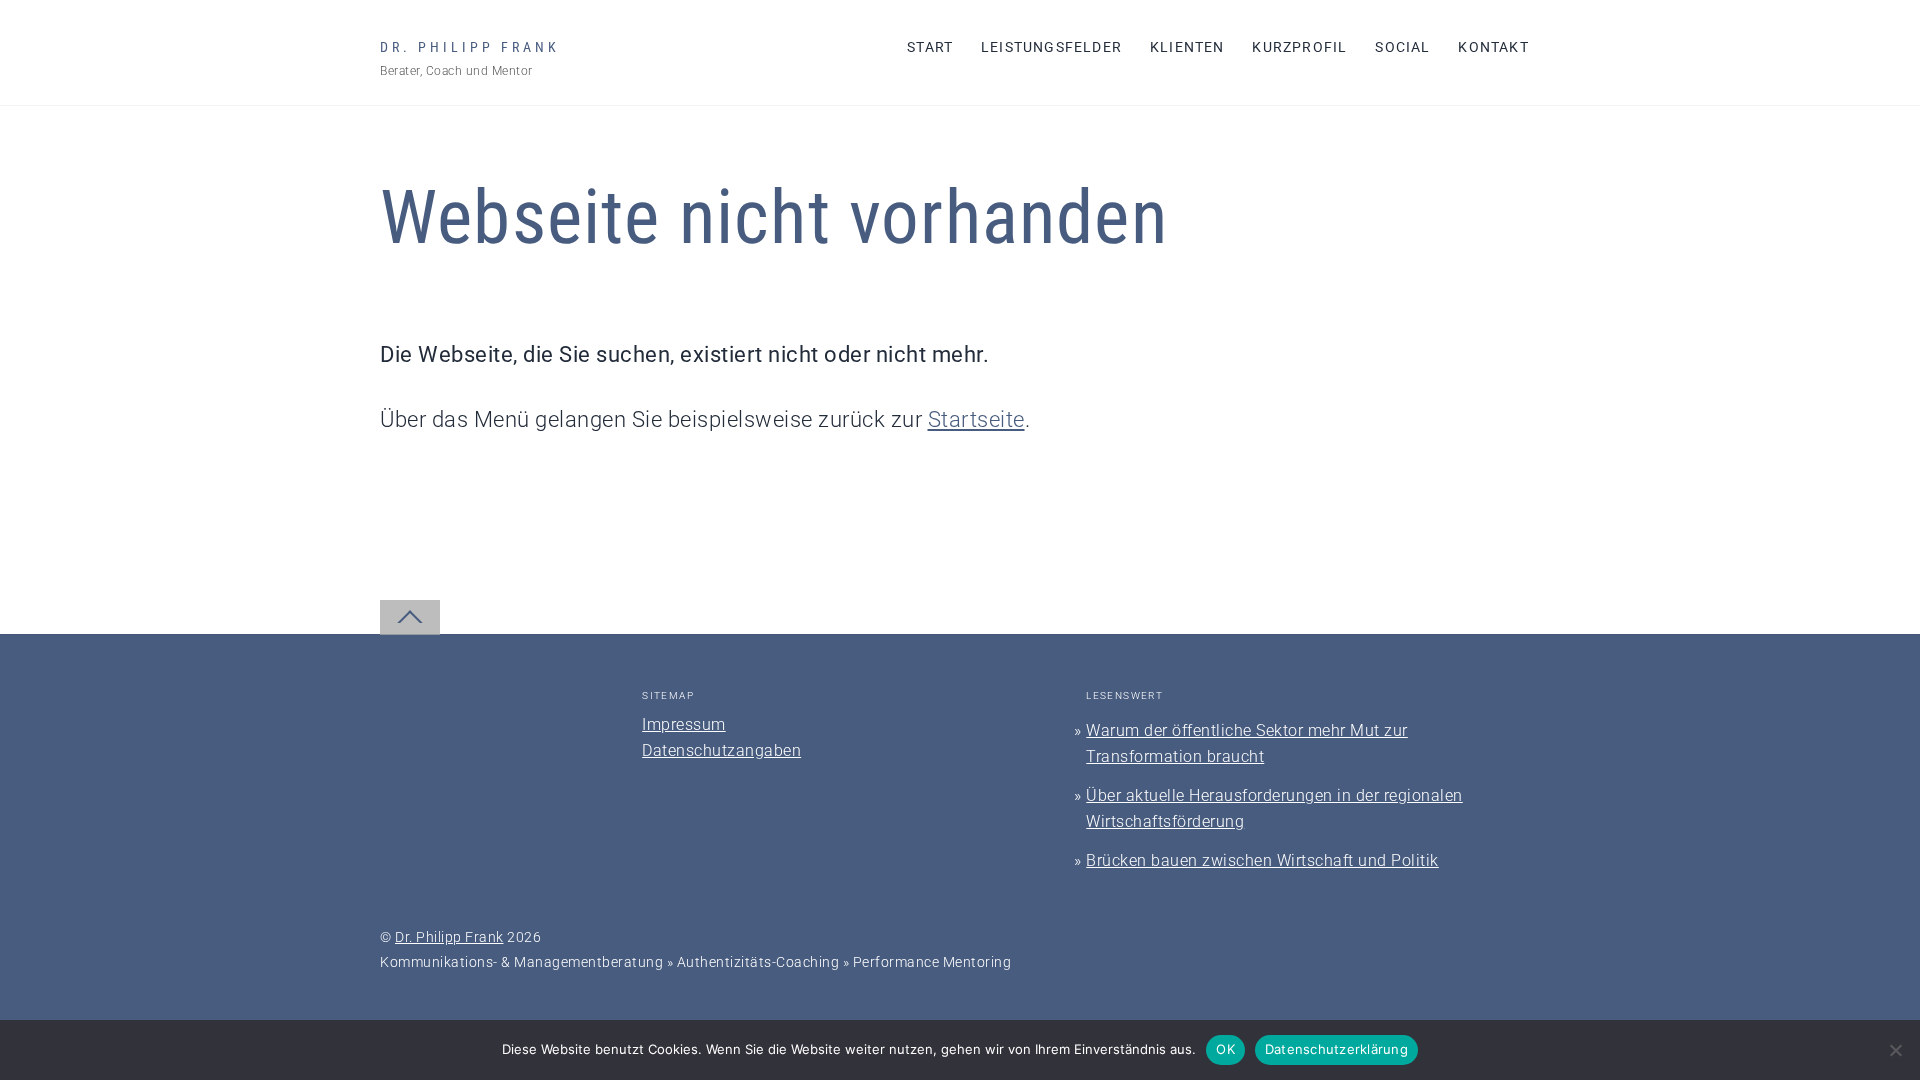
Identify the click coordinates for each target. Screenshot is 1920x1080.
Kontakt (1493, 47)
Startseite (976, 419)
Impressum (684, 724)
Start (930, 47)
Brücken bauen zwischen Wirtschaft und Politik (1262, 860)
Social (1402, 47)
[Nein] (1895, 1050)
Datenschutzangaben (721, 750)
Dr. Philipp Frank (449, 937)
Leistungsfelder (1051, 47)
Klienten (1187, 47)
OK (1225, 1049)
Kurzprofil (1299, 47)
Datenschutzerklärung (1336, 1049)
